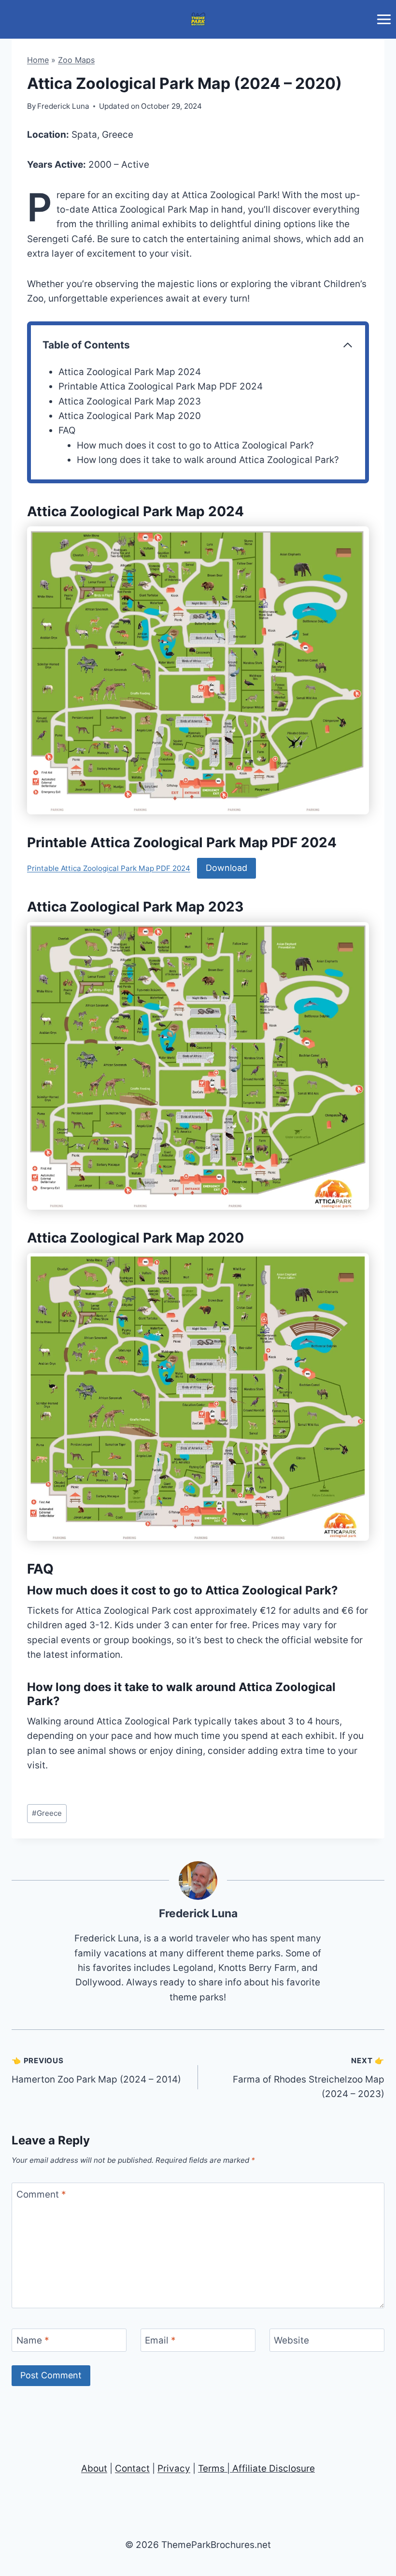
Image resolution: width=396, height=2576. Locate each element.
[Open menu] (384, 19)
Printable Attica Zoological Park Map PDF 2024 (161, 386)
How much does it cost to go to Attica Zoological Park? (195, 445)
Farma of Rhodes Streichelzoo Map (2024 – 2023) (309, 2078)
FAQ (67, 430)
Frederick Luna (198, 1913)
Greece (47, 1813)
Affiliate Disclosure (274, 2468)
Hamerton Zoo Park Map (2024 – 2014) (96, 2070)
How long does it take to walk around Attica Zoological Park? (208, 460)
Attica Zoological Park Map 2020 (130, 416)
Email (160, 2340)
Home (38, 60)
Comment (41, 2194)
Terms (211, 2468)
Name (33, 2340)
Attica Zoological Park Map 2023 (130, 401)
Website (291, 2340)
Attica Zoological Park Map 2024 (130, 372)
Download (226, 868)
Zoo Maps (76, 60)
